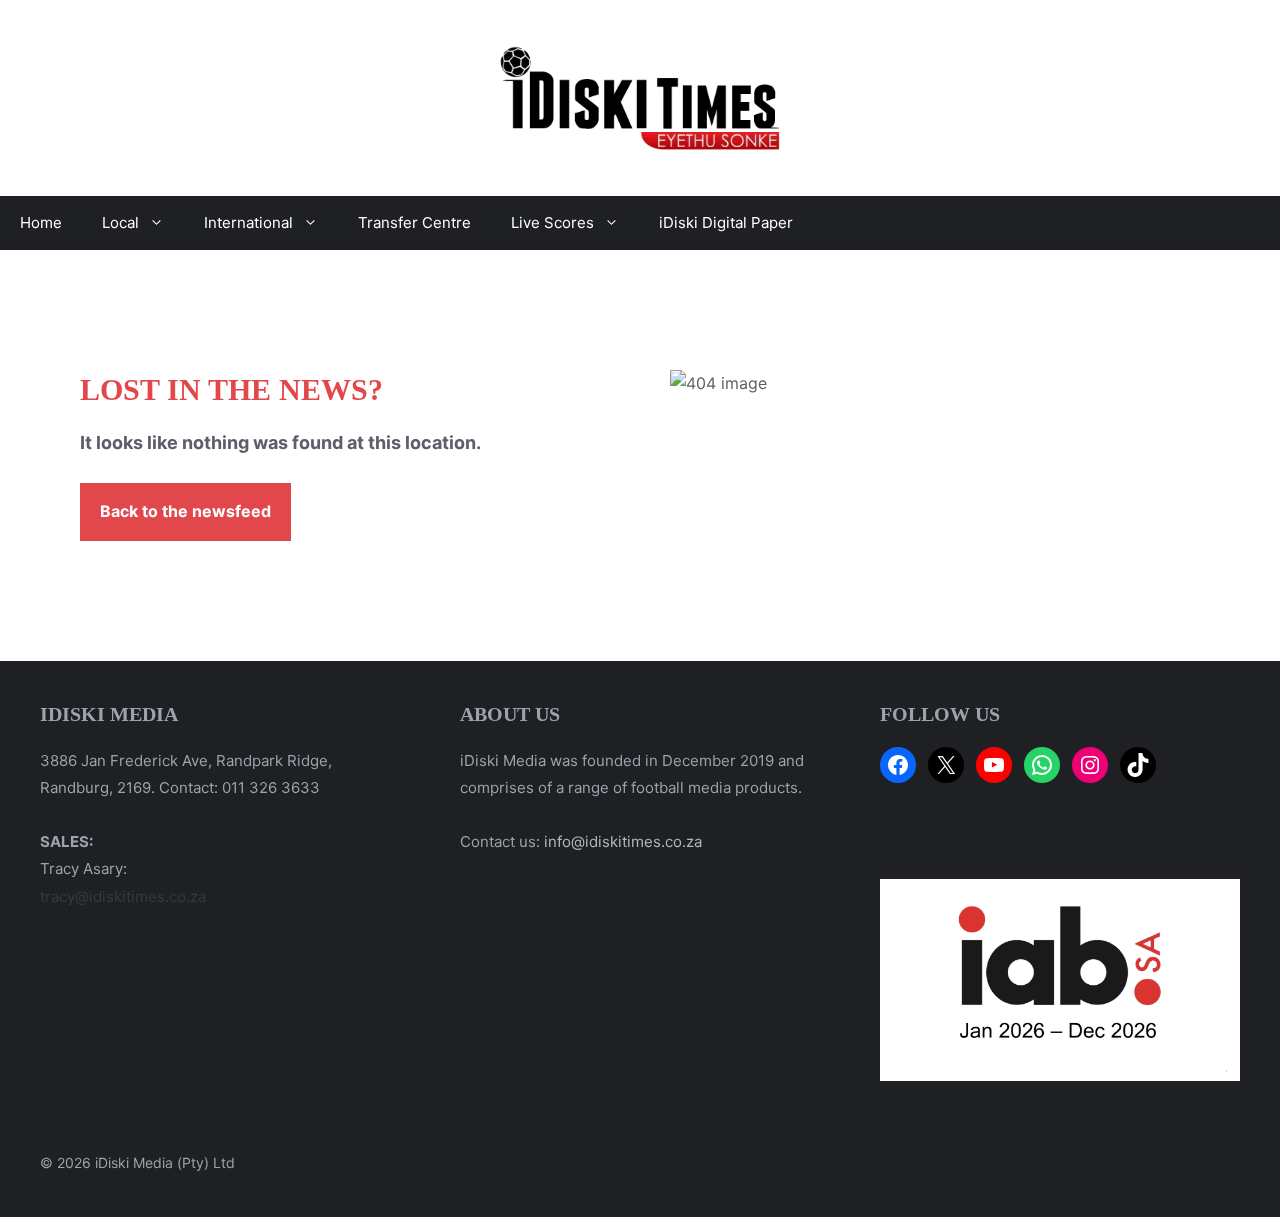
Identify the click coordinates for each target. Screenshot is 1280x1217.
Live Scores (552, 222)
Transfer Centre (414, 222)
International (248, 222)
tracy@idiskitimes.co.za (123, 896)
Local (120, 222)
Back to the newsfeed (185, 511)
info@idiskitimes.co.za (623, 841)
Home (41, 222)
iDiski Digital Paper (726, 222)
